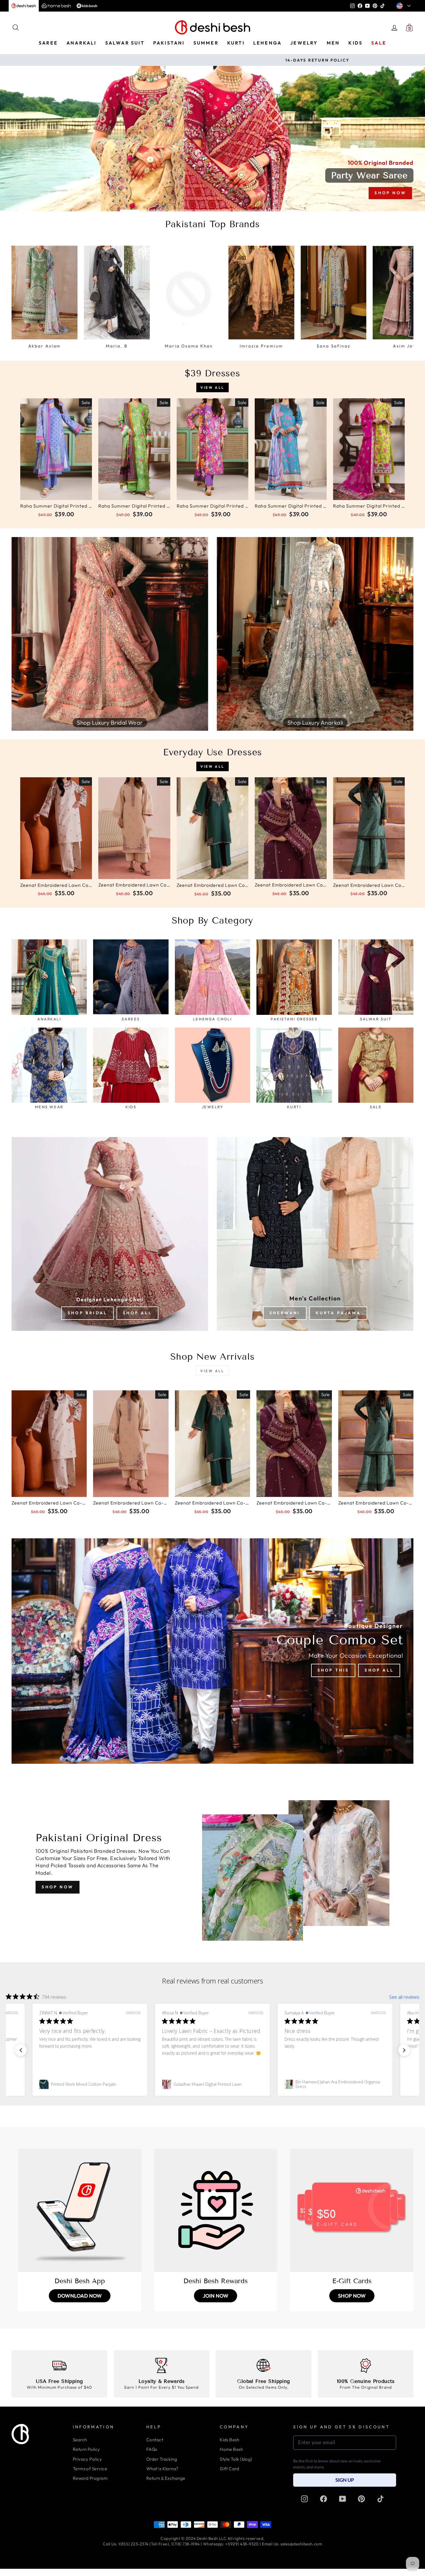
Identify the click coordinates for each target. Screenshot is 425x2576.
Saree (48, 43)
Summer (206, 43)
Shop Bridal (87, 1313)
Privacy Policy (87, 2459)
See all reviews (404, 1997)
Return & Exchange (166, 2478)
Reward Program (90, 2478)
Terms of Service (90, 2469)
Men (333, 43)
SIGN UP (345, 2480)
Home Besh (231, 2449)
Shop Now (58, 1887)
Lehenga (267, 43)
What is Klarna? (162, 2469)
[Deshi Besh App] (80, 2210)
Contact (155, 2440)
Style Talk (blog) (236, 2459)
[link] (90, 2084)
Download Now (80, 2296)
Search (80, 2440)
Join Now (216, 2296)
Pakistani (169, 43)
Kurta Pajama (338, 1313)
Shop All (137, 1313)
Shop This (333, 1670)
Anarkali (82, 43)
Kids (355, 43)
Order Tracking (162, 2459)
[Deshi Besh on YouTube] (343, 2499)
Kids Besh (229, 2440)
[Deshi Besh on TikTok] (380, 2499)
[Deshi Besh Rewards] (216, 2210)
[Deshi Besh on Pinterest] (361, 2499)
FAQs (152, 2449)
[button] (21, 2050)
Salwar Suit (125, 43)
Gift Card (229, 2469)
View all (212, 387)
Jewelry (304, 43)
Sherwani (285, 1313)
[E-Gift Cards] (352, 2210)
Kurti (236, 43)
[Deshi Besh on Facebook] (324, 2499)
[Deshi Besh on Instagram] (304, 2499)
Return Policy (86, 2449)
